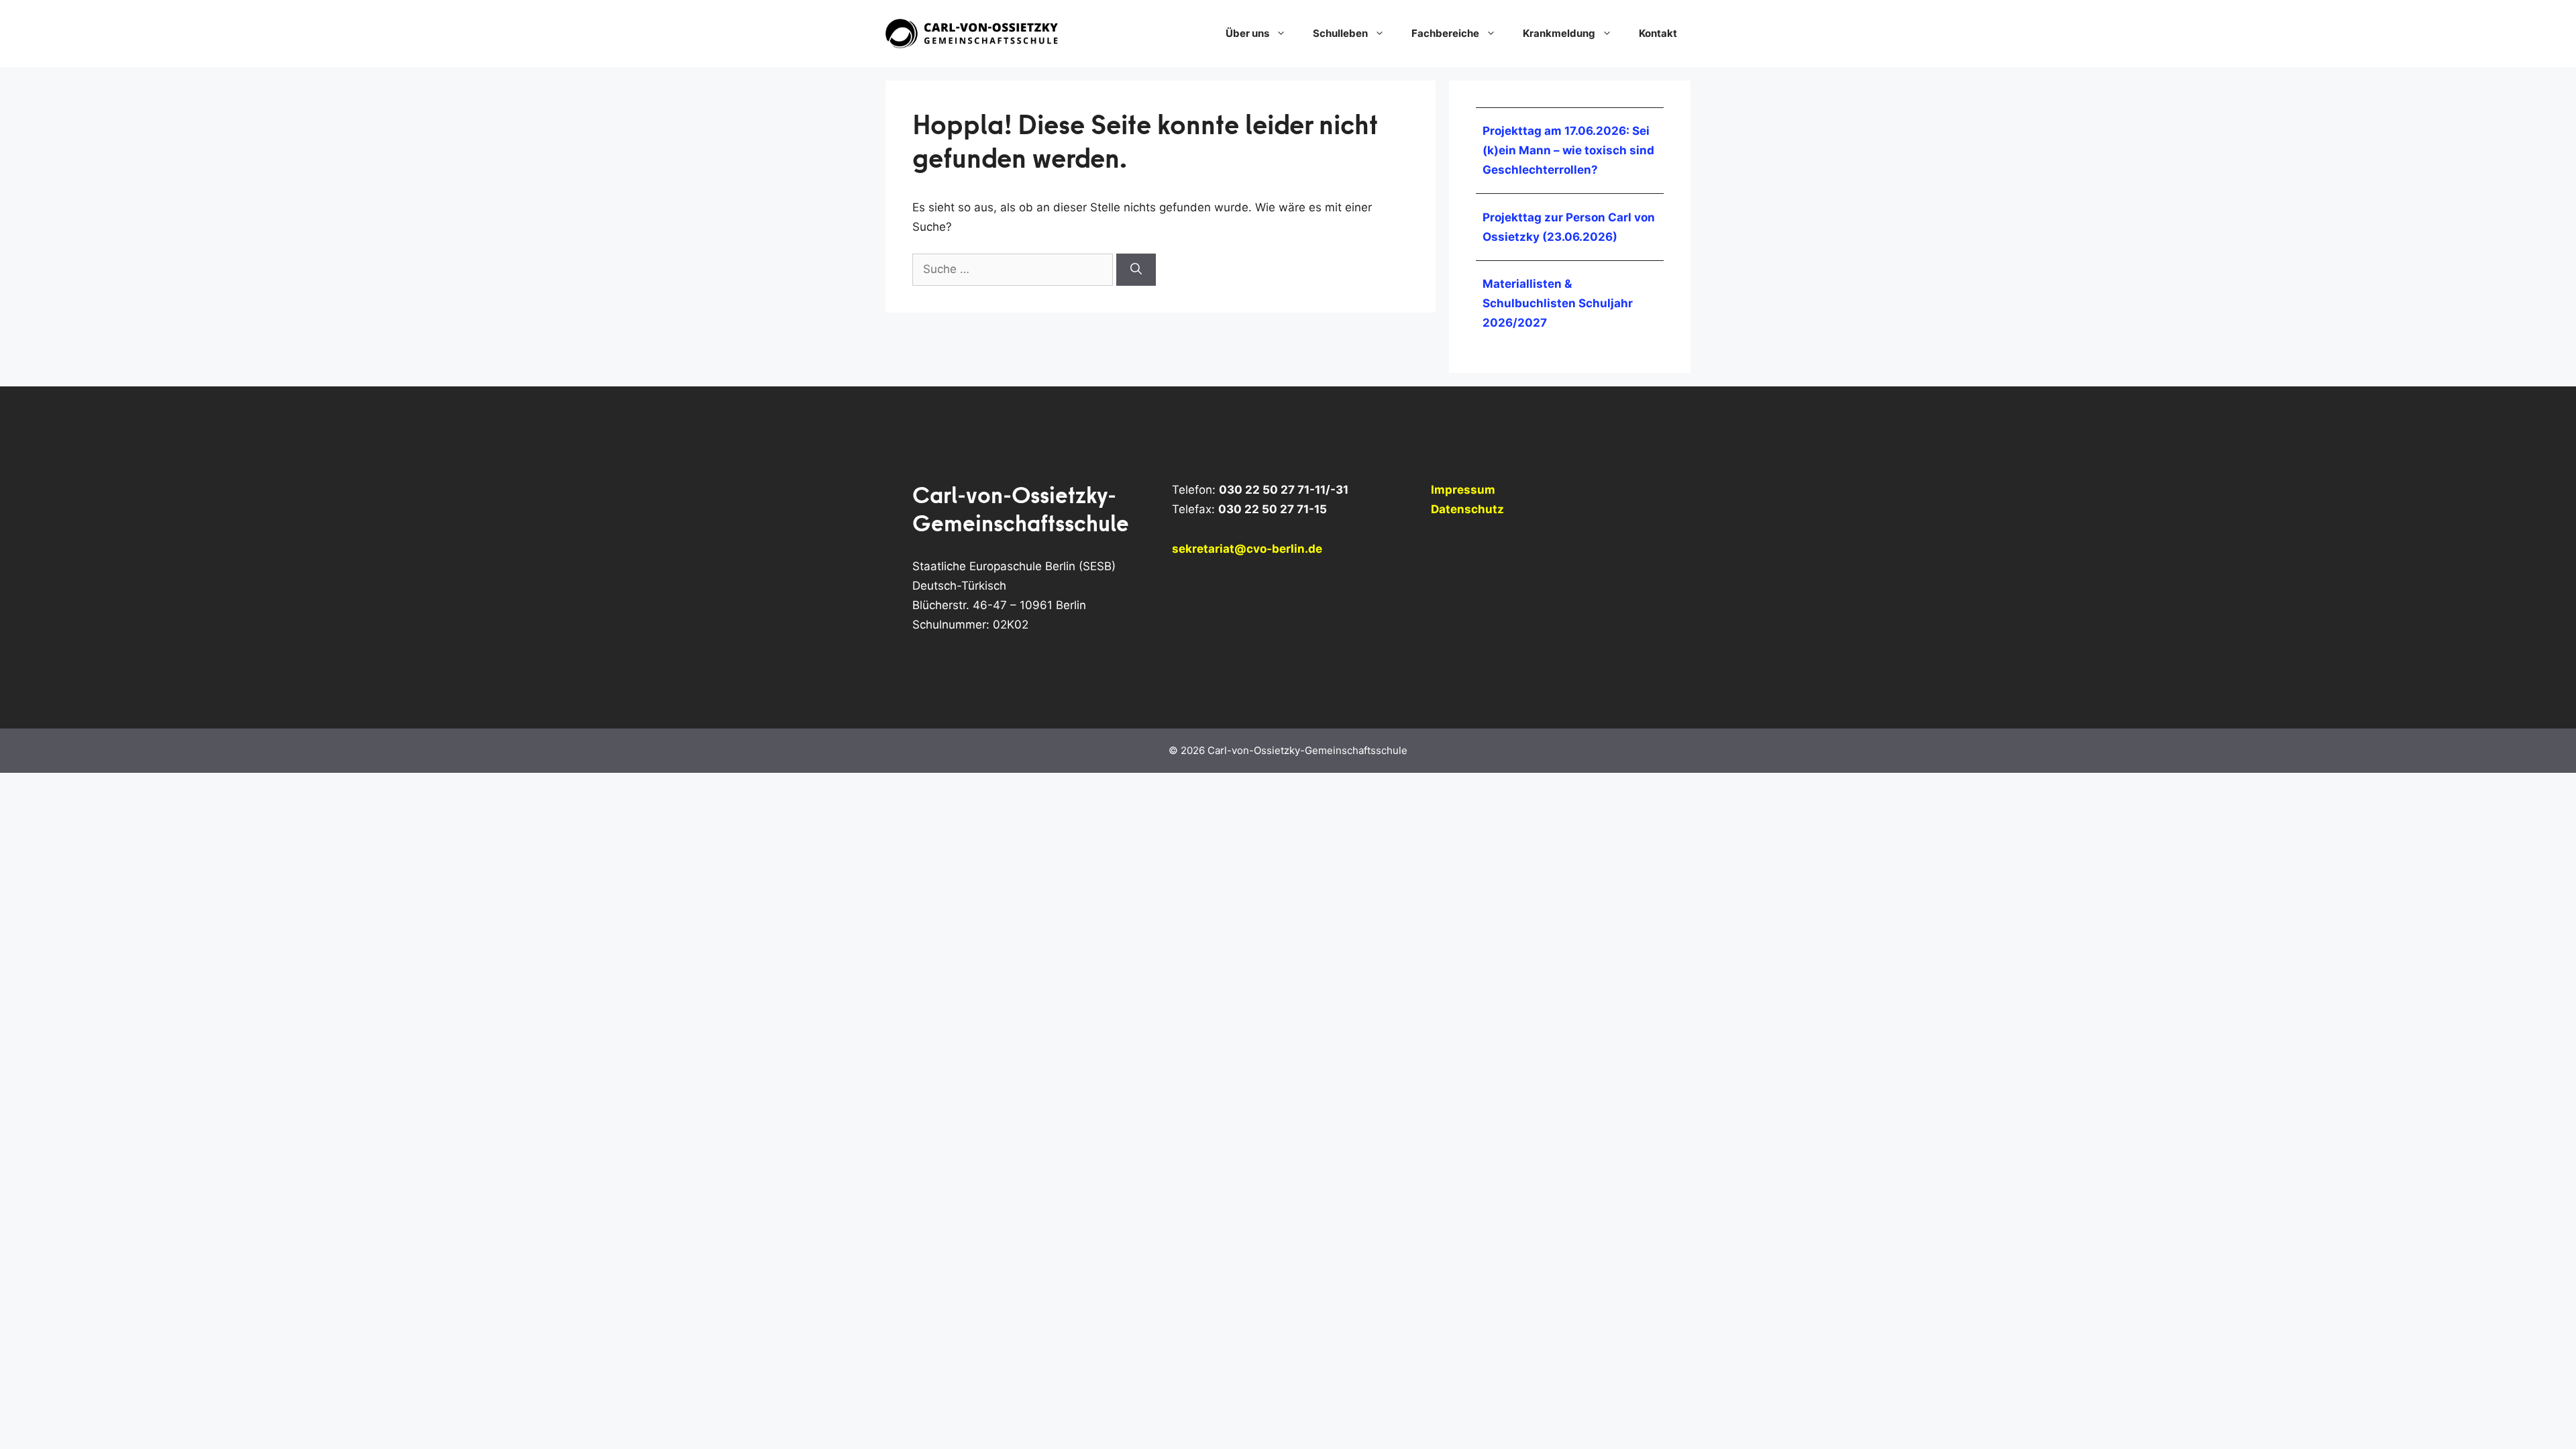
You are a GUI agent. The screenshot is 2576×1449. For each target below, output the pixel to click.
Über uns (1247, 33)
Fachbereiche (1445, 33)
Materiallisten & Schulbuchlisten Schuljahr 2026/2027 (1558, 303)
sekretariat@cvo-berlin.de (1247, 549)
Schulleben (1340, 33)
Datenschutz (1467, 509)
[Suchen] (1136, 270)
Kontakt (1658, 33)
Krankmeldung (1559, 33)
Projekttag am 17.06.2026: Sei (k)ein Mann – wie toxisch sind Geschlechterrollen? (1568, 150)
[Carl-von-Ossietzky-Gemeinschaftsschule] (973, 33)
